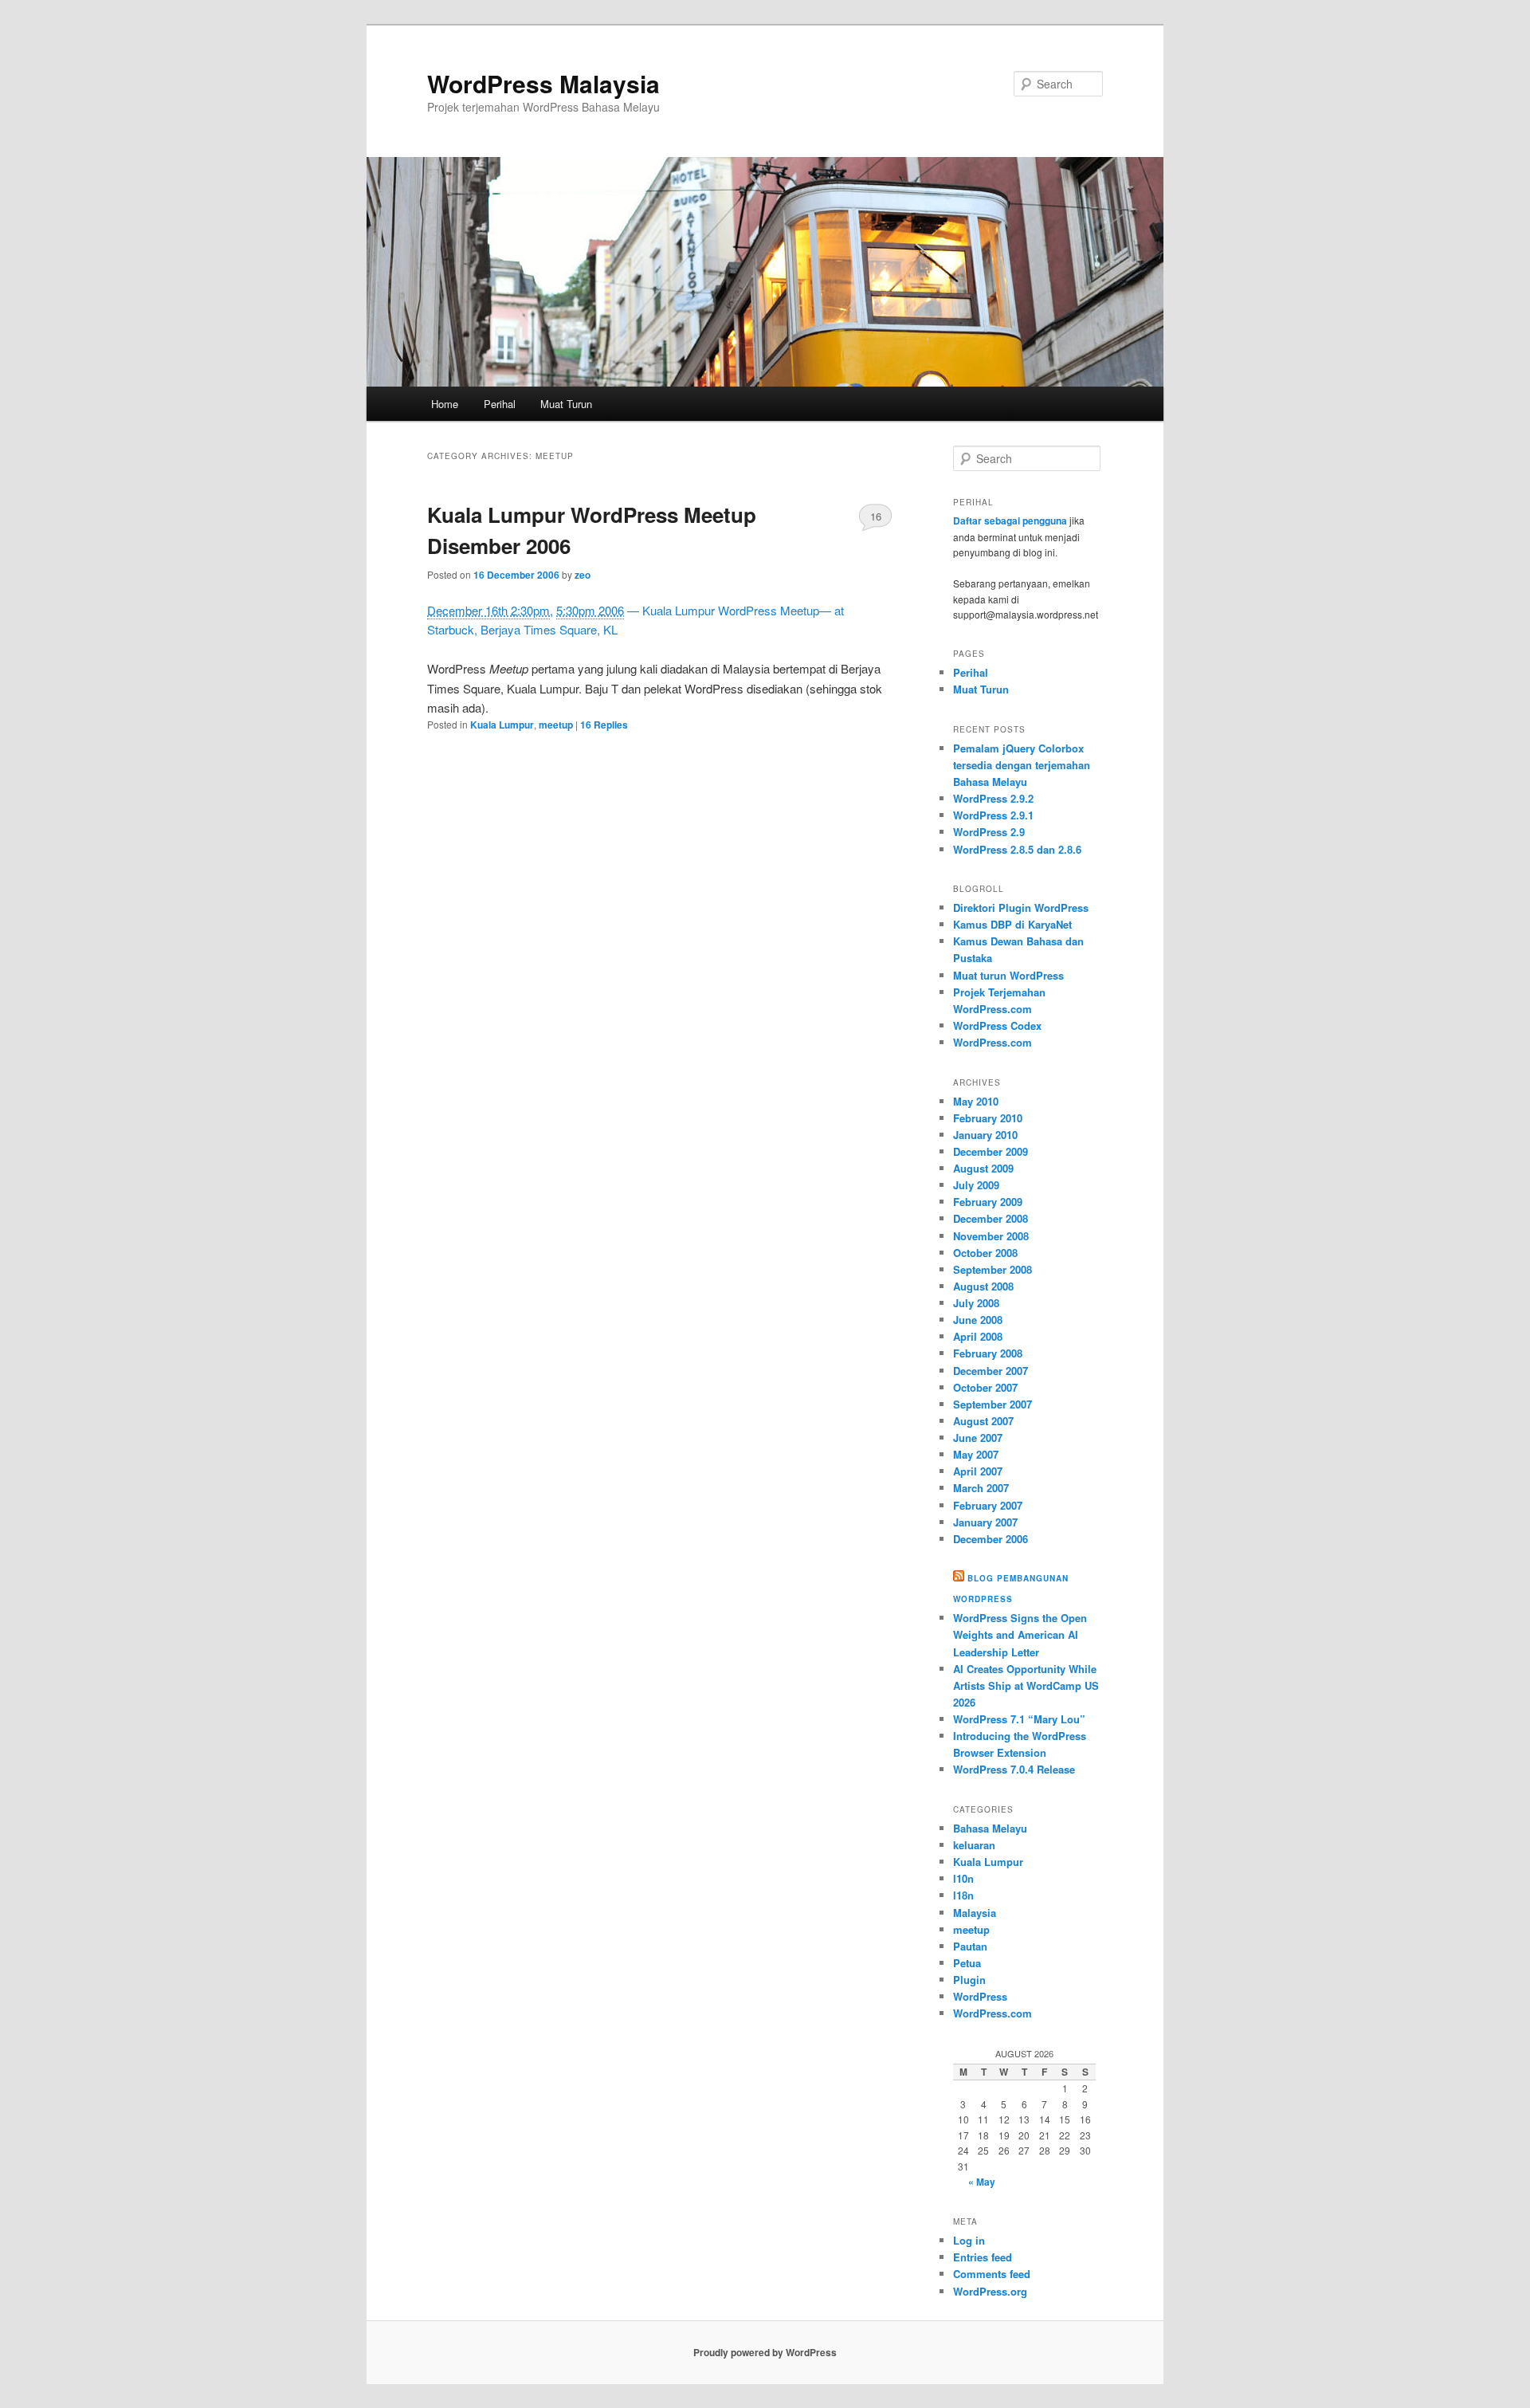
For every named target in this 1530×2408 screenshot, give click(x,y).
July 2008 (976, 1303)
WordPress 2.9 (989, 832)
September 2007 (993, 1404)
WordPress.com (993, 1042)
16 (876, 516)
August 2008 (983, 1286)
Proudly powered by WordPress (765, 2352)
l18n (963, 1895)
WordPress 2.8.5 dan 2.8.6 (1017, 849)
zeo (583, 575)
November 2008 (991, 1236)
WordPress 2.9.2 (993, 798)
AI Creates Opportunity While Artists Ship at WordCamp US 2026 (1026, 1685)
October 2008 (985, 1253)
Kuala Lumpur (502, 725)
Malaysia (975, 1913)
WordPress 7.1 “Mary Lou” (1019, 1719)
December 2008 (991, 1218)
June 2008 (978, 1320)
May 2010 (976, 1101)
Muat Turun (566, 404)
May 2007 (976, 1454)
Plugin (969, 1980)
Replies (604, 725)
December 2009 (991, 1151)
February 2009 (988, 1202)
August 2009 (983, 1168)
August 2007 (983, 1421)
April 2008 (978, 1336)
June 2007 (978, 1438)
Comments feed (992, 2274)
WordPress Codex (997, 1025)
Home (445, 404)
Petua (967, 1963)
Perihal (500, 404)
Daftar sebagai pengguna (1010, 520)
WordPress (980, 1996)
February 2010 (988, 1118)
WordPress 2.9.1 (993, 815)
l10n (963, 1878)
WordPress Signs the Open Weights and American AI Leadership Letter (1020, 1634)
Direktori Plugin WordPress (1021, 907)
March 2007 (981, 1488)
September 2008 (993, 1269)
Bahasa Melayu (990, 1828)
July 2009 (976, 1185)
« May (982, 2182)
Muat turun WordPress (1008, 975)
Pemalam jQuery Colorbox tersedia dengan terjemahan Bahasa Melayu (1022, 765)
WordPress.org (990, 2291)
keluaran (974, 1845)
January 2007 (985, 1522)
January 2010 (985, 1135)
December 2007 (991, 1371)
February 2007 (988, 1505)
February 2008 (988, 1353)
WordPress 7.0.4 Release (1014, 1769)
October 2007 (985, 1387)
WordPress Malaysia (543, 83)
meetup (556, 725)
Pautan (970, 1946)
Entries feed (983, 2257)
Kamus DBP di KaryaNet (1012, 924)
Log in (969, 2240)
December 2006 (991, 1539)
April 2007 (978, 1471)
